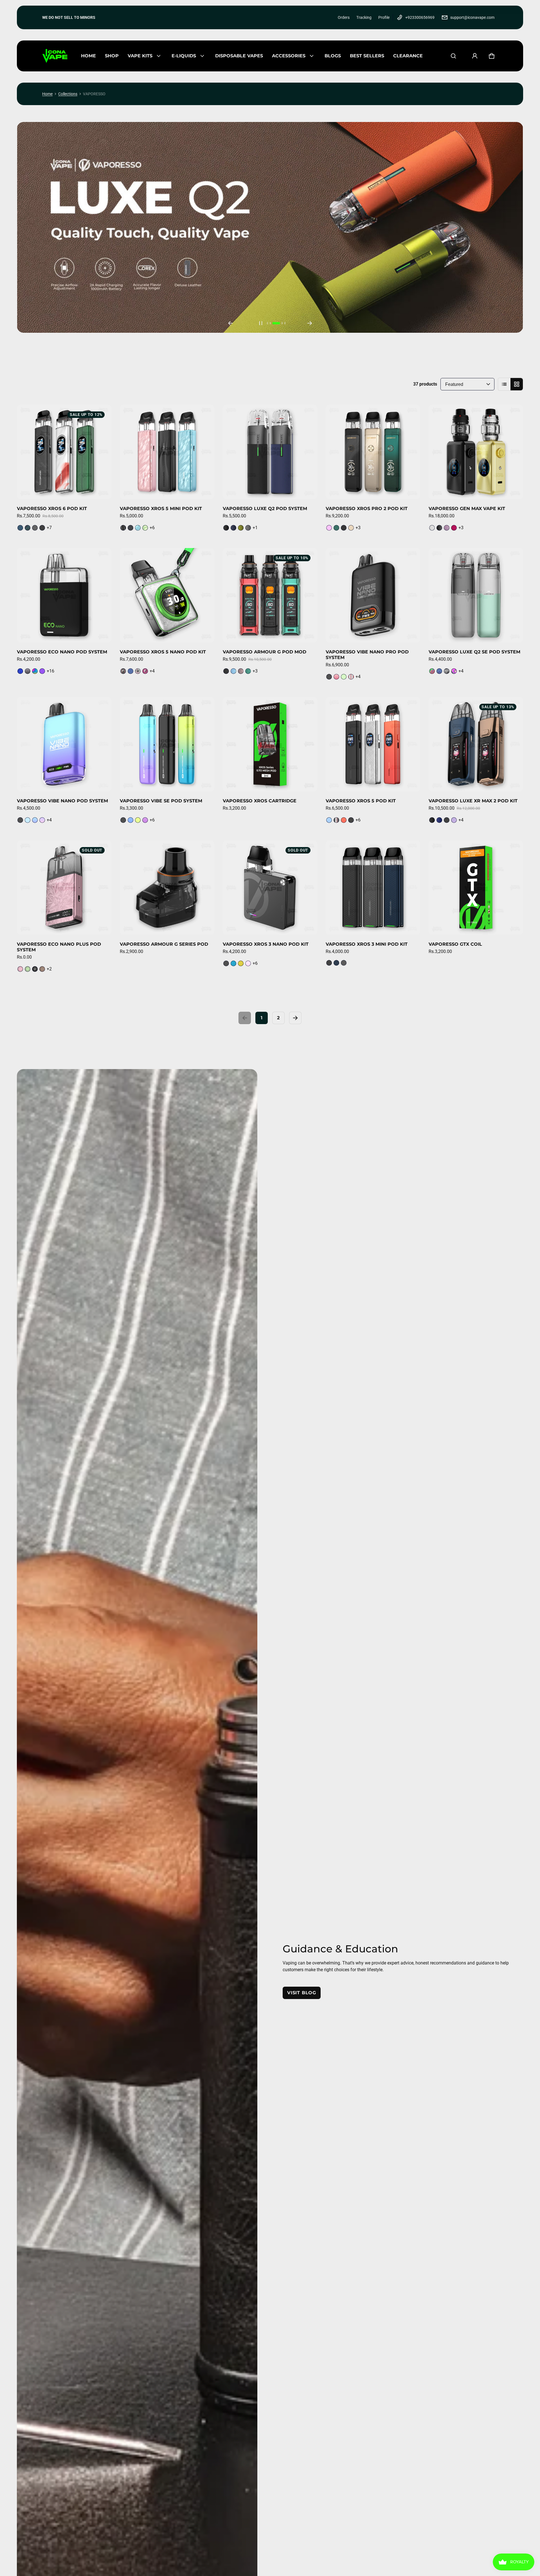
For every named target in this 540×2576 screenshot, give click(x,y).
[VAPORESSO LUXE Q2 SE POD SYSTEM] (476, 595)
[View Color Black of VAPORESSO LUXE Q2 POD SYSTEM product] (226, 528)
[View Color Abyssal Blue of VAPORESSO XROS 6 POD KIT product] (20, 528)
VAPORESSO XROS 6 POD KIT (52, 509)
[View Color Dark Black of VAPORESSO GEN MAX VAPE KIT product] (439, 528)
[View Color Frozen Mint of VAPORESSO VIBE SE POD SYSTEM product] (138, 820)
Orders (344, 17)
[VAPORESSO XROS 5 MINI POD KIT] (167, 452)
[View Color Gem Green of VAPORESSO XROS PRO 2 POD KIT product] (336, 528)
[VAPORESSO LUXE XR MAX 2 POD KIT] (476, 744)
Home (47, 94)
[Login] (475, 56)
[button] (453, 56)
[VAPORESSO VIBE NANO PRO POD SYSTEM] (373, 595)
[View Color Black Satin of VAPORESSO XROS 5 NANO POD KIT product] (123, 671)
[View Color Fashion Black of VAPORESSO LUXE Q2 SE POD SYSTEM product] (447, 671)
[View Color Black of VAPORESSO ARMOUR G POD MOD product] (226, 671)
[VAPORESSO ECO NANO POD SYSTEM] (64, 595)
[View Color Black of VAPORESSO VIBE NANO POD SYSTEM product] (20, 820)
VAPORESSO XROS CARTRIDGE (260, 801)
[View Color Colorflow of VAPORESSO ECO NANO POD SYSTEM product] (35, 671)
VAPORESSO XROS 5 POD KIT (361, 801)
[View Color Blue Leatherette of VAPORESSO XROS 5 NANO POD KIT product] (130, 671)
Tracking (364, 17)
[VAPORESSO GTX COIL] (476, 888)
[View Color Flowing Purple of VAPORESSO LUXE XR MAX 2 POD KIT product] (454, 820)
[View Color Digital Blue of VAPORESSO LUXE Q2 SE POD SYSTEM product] (439, 671)
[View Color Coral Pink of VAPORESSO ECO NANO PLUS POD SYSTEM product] (20, 969)
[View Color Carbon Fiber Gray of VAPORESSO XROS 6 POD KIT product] (35, 528)
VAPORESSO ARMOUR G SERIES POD (164, 944)
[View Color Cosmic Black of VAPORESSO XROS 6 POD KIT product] (42, 528)
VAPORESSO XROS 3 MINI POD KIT (367, 944)
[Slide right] (310, 323)
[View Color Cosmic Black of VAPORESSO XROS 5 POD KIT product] (351, 820)
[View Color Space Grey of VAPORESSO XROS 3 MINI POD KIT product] (344, 963)
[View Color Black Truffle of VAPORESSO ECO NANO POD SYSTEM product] (28, 671)
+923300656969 (420, 17)
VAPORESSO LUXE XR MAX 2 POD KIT (473, 801)
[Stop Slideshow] (261, 323)
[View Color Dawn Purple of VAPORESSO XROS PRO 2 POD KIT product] (329, 528)
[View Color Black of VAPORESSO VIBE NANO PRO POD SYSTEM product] (329, 677)
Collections (68, 94)
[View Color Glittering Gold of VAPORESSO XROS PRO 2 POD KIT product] (351, 528)
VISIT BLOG (302, 1993)
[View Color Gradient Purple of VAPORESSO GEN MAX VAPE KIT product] (447, 528)
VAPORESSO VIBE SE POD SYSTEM (161, 801)
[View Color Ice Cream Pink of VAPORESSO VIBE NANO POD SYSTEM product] (42, 820)
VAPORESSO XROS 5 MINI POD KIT (161, 509)
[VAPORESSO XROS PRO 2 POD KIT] (373, 452)
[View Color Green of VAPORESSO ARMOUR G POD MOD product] (248, 671)
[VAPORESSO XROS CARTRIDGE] (270, 744)
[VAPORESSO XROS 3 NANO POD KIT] (270, 888)
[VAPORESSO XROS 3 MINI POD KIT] (373, 888)
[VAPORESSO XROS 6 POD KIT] (64, 452)
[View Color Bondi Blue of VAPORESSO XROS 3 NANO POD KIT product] (233, 963)
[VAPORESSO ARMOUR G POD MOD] (270, 595)
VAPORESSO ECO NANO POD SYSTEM (62, 652)
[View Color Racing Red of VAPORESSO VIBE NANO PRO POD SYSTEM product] (351, 677)
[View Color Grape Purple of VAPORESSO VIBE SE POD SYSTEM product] (145, 820)
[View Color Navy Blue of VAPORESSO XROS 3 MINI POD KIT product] (336, 963)
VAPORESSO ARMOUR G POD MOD (265, 652)
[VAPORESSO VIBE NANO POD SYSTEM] (64, 744)
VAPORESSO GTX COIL (455, 944)
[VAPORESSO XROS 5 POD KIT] (373, 744)
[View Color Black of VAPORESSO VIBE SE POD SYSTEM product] (123, 820)
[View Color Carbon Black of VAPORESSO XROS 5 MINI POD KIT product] (130, 528)
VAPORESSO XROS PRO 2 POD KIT (367, 509)
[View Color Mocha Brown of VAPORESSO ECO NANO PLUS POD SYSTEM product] (42, 969)
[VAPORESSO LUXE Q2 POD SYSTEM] (270, 452)
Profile (384, 17)
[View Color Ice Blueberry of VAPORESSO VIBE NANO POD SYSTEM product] (35, 820)
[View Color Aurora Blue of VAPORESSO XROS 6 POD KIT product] (28, 528)
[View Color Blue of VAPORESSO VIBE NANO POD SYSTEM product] (28, 820)
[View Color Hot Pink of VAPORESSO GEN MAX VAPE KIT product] (454, 528)
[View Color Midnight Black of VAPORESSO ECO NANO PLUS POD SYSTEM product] (35, 969)
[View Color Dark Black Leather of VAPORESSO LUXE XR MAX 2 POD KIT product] (447, 820)
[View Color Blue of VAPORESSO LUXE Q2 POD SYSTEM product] (233, 528)
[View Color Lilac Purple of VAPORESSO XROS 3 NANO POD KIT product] (248, 963)
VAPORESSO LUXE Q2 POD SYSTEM (265, 509)
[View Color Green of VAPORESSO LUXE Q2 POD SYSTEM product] (241, 528)
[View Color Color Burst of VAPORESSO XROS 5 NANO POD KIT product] (138, 671)
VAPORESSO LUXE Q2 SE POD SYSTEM (474, 652)
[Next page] (295, 1018)
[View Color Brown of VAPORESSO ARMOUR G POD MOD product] (241, 671)
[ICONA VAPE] (55, 56)
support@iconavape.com (472, 17)
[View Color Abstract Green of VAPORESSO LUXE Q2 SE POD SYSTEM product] (432, 671)
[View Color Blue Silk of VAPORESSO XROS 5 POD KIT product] (329, 820)
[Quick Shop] (88, 487)
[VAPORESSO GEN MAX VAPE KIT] (476, 452)
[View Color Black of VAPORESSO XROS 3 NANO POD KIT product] (226, 963)
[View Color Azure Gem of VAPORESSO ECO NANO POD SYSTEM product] (20, 671)
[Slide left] (230, 323)
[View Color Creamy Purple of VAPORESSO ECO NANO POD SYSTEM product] (42, 671)
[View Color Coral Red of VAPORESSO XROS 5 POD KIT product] (344, 820)
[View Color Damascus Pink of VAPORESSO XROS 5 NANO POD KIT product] (145, 671)
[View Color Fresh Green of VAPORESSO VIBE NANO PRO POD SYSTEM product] (344, 677)
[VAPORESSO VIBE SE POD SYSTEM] (167, 744)
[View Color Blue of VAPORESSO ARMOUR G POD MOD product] (233, 671)
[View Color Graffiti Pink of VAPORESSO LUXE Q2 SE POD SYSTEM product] (454, 671)
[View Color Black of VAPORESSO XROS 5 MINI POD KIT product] (123, 528)
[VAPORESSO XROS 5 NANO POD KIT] (167, 595)
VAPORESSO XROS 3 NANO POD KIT (266, 944)
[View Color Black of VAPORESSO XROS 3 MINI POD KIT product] (329, 963)
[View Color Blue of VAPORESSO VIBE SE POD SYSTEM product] (130, 820)
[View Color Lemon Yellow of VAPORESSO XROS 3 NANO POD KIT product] (241, 963)
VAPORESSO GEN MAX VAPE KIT (467, 509)
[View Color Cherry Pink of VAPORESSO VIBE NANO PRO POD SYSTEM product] (336, 677)
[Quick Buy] (100, 487)
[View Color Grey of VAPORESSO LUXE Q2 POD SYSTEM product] (248, 528)
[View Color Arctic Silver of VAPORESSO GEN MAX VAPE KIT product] (432, 528)
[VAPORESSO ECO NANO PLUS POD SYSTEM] (64, 888)
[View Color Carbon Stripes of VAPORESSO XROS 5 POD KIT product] (336, 820)
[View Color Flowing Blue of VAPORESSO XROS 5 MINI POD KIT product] (138, 528)
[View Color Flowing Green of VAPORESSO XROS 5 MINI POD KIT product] (145, 528)
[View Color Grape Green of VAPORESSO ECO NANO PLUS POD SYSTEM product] (28, 969)
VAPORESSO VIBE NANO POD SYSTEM (62, 801)
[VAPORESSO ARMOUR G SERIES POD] (167, 888)
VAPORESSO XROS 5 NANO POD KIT (163, 652)
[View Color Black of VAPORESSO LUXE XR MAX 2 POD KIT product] (432, 820)
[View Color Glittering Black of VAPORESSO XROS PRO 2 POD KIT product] (344, 528)
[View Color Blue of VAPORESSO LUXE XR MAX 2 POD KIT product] (439, 820)
